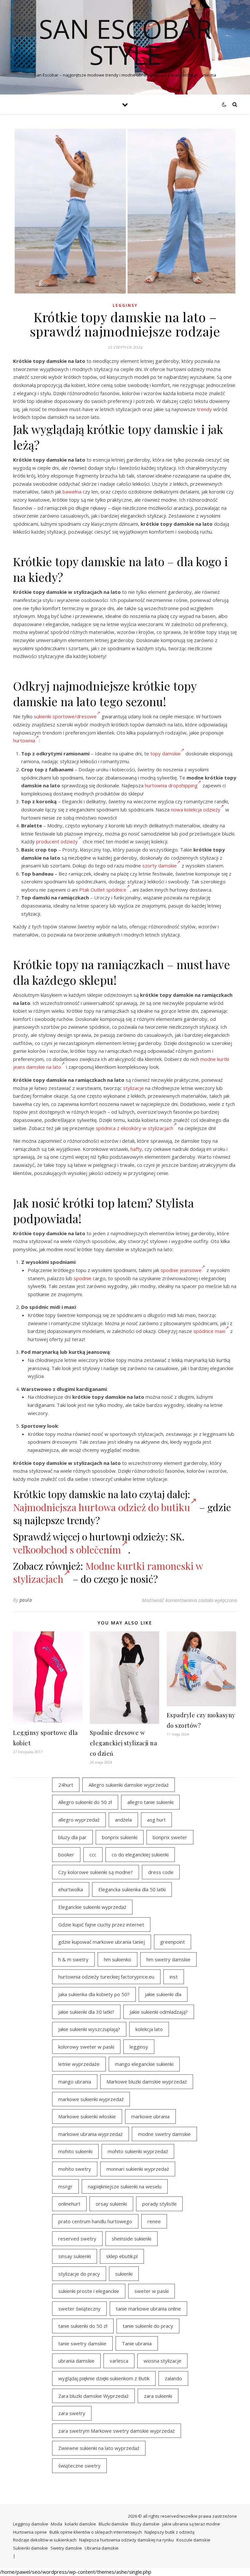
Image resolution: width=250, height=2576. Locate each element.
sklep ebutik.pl (122, 2256)
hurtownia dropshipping (171, 785)
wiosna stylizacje (162, 2361)
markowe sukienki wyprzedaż (91, 2099)
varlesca (119, 2361)
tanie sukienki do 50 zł (83, 2326)
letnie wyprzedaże (79, 2064)
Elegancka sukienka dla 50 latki (132, 1889)
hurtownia (24, 740)
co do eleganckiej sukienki (140, 1854)
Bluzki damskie (113, 2524)
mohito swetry (75, 2169)
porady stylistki (159, 2204)
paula (26, 1600)
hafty (136, 1149)
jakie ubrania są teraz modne (191, 2524)
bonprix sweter (170, 1837)
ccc (93, 1854)
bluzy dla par (72, 1837)
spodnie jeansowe (181, 1270)
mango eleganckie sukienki (144, 2064)
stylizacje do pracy (79, 2274)
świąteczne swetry (79, 2466)
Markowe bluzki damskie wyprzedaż (147, 2082)
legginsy (139, 2047)
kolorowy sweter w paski (86, 2047)
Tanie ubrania (137, 2343)
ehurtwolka (71, 1889)
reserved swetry (77, 2239)
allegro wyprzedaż (79, 1820)
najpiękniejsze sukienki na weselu (125, 2186)
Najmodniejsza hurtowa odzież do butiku (102, 1507)
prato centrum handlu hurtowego (95, 2221)
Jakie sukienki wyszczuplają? (89, 2029)
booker (66, 1854)
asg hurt (156, 1820)
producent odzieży (57, 841)
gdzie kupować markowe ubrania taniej (102, 1942)
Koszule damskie (193, 2540)
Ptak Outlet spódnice (103, 890)
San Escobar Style (125, 42)
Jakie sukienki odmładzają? (159, 2012)
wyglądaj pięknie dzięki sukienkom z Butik (104, 2378)
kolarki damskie (80, 2524)
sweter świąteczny (79, 2309)
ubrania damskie (76, 2361)
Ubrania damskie (102, 2548)
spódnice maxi (209, 1331)
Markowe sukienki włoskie (87, 2116)
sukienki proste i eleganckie (89, 2291)
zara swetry (72, 2413)
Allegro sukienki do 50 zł (85, 1802)
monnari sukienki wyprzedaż (138, 2169)
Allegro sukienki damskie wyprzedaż (129, 1785)
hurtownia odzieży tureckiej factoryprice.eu (106, 1977)
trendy (204, 409)
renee (154, 2221)
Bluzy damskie (145, 2524)
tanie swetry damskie (82, 2343)
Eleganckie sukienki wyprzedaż (92, 1907)
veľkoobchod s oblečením (67, 1550)
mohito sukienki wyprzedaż (138, 2151)
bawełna (72, 492)
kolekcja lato (149, 2029)
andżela (123, 1820)
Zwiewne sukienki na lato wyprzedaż (99, 2448)
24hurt (66, 1785)
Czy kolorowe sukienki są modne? (96, 1872)
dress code (161, 1872)
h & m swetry (73, 1959)
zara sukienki (158, 2396)
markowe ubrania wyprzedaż (90, 2134)
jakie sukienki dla (163, 1994)
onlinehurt (69, 2204)
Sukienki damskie (30, 2548)
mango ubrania (75, 2082)
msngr (65, 2186)
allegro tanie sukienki (150, 1802)
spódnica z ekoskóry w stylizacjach (134, 1128)
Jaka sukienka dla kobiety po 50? (94, 1994)
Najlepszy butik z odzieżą (169, 2532)
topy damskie (166, 753)
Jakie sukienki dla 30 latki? (86, 2012)
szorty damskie (160, 866)
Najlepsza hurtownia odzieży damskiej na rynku (126, 2540)
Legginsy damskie (31, 2524)
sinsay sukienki (75, 2256)
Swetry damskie (66, 2548)
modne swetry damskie (164, 2134)
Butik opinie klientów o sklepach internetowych (96, 2532)
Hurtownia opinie (30, 2532)
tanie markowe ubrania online (148, 2309)
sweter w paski (152, 2291)
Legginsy (125, 305)
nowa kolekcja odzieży (196, 809)
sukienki (124, 2274)
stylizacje (133, 1088)
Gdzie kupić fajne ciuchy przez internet (101, 1925)
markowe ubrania (150, 2116)
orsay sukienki (111, 2204)
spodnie (83, 1278)
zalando (173, 2378)
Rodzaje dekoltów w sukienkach (45, 2540)
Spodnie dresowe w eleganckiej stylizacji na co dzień (124, 1743)
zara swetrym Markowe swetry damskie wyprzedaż (117, 2431)
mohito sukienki (75, 2151)
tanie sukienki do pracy (148, 2326)
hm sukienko (118, 1959)
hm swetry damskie (168, 1959)
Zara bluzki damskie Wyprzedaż (93, 2396)
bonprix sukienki (120, 1837)
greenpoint (173, 1942)
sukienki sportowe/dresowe (65, 716)
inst (174, 1977)
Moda (56, 2524)
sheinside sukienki (132, 2239)
